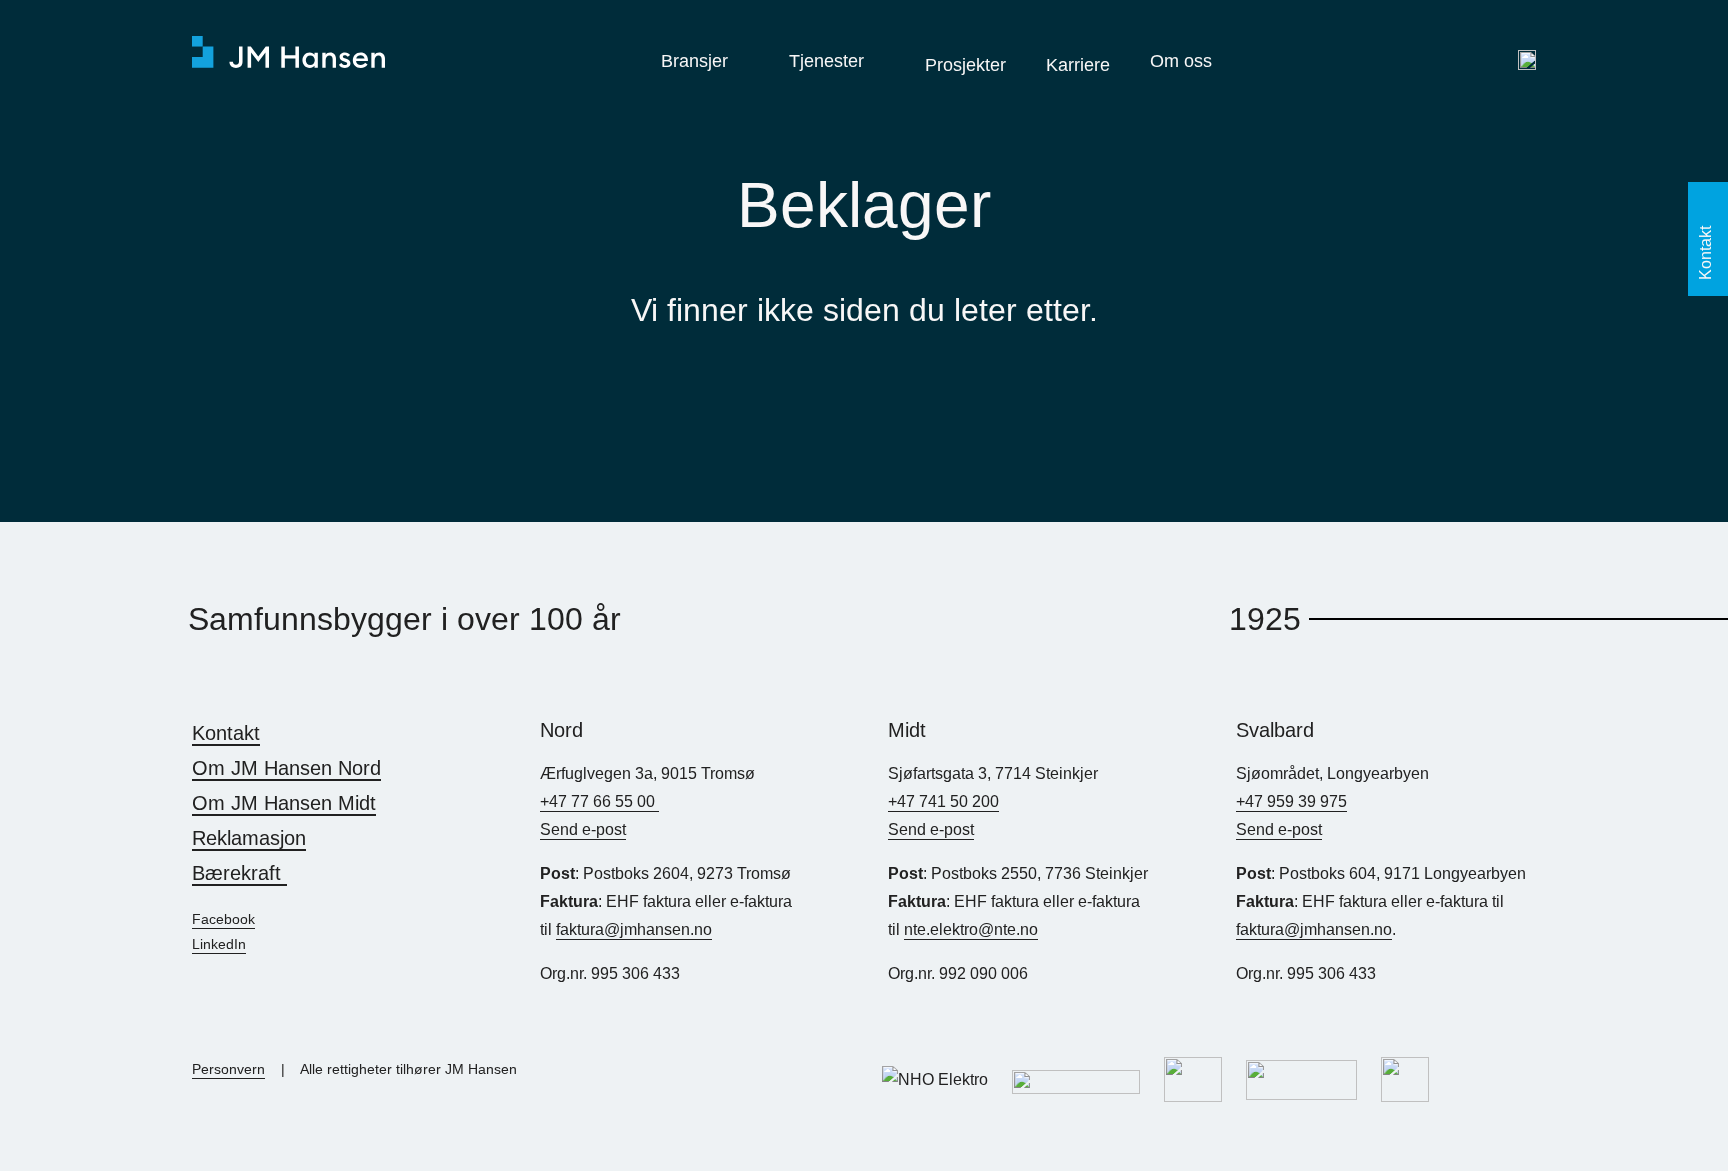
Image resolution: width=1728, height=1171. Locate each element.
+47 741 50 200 (943, 801)
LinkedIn (219, 944)
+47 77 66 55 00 (599, 801)
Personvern (228, 1069)
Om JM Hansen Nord (286, 768)
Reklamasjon (249, 838)
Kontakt (226, 733)
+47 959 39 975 (1291, 801)
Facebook (223, 919)
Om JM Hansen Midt (284, 803)
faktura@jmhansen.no (634, 929)
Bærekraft (239, 873)
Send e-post (583, 829)
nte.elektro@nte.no (971, 929)
